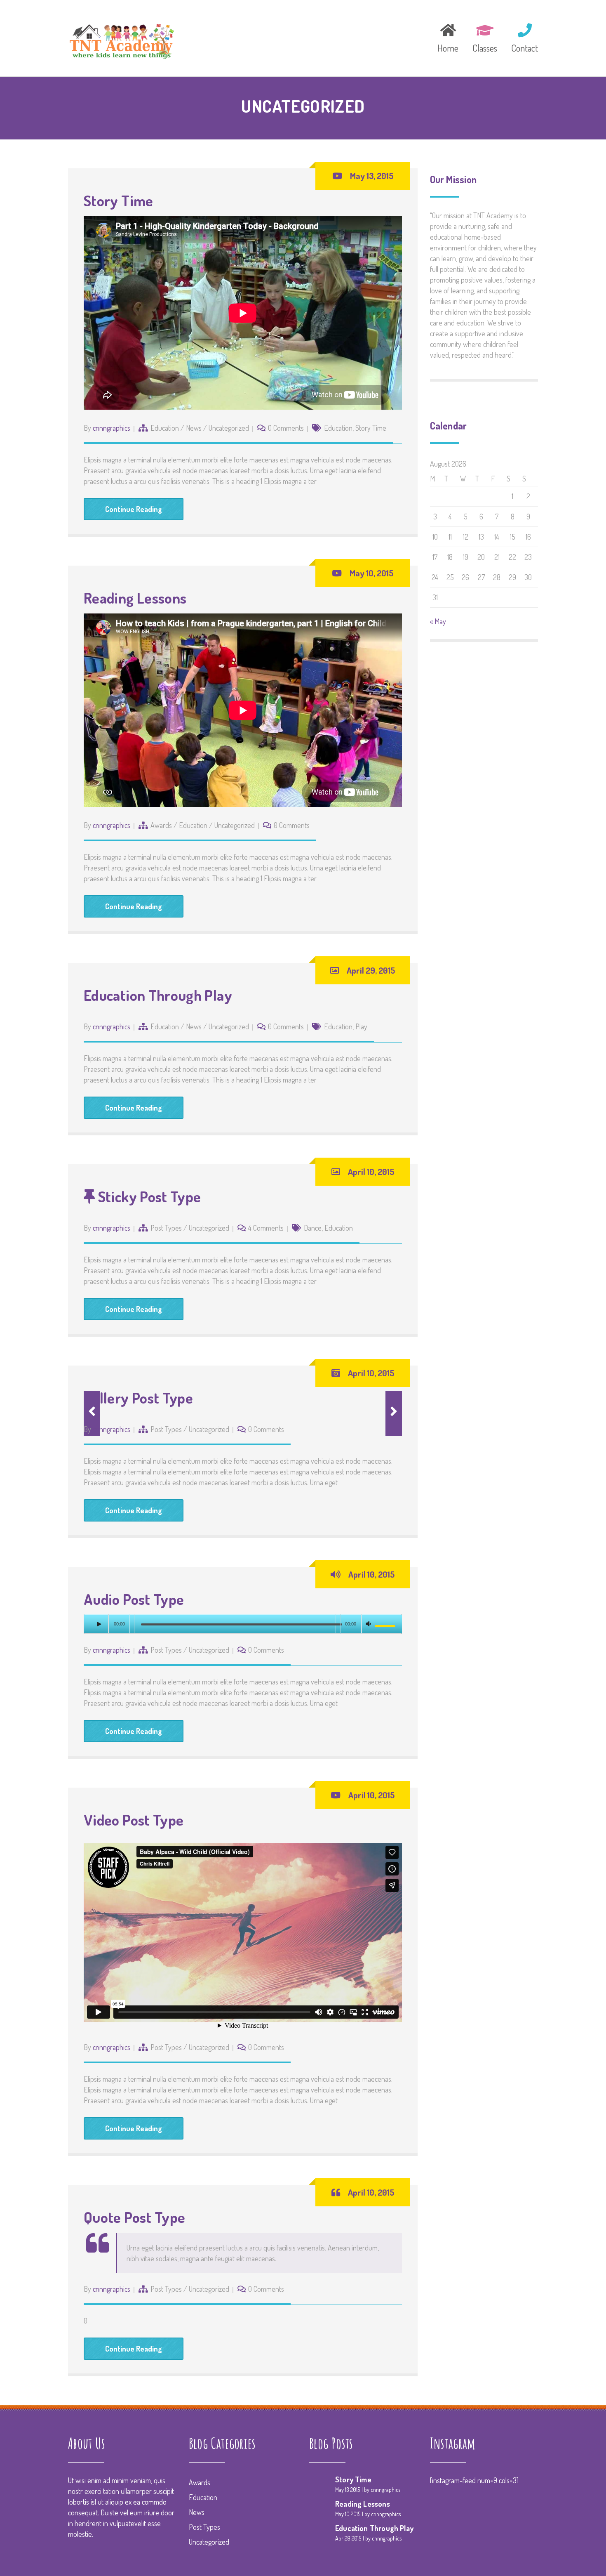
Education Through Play (158, 995)
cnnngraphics (112, 428)
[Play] (98, 1624)
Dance (313, 1228)
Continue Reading (134, 509)
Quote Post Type (134, 2217)
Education (165, 428)
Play (361, 1026)
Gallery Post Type (138, 1398)
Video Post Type (134, 1820)
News (194, 428)
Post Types (166, 1228)
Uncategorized (229, 428)
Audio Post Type (134, 1599)
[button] (394, 1413)
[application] (243, 1624)
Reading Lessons (135, 598)
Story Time (119, 201)
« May (438, 621)
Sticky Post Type (148, 1196)
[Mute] (369, 1625)
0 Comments (286, 428)
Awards (161, 825)
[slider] (386, 1626)
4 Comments (266, 1228)
